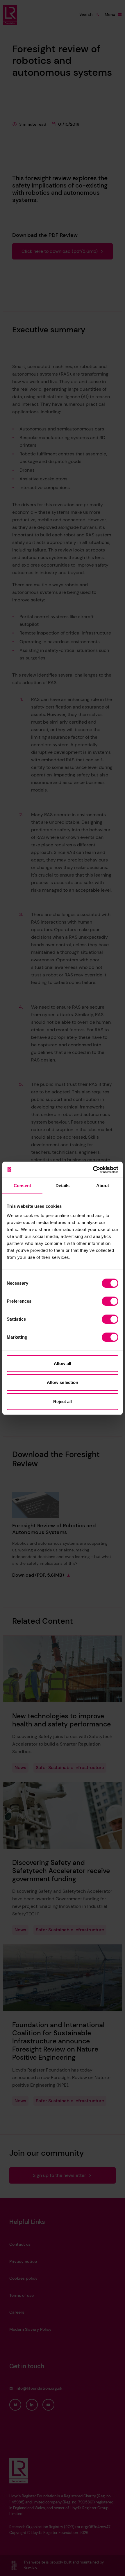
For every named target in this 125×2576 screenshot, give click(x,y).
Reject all (63, 1401)
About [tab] (103, 1186)
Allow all (63, 1363)
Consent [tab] (22, 1186)
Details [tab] (63, 1186)
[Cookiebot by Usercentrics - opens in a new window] (93, 1170)
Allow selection (63, 1382)
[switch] (110, 1301)
